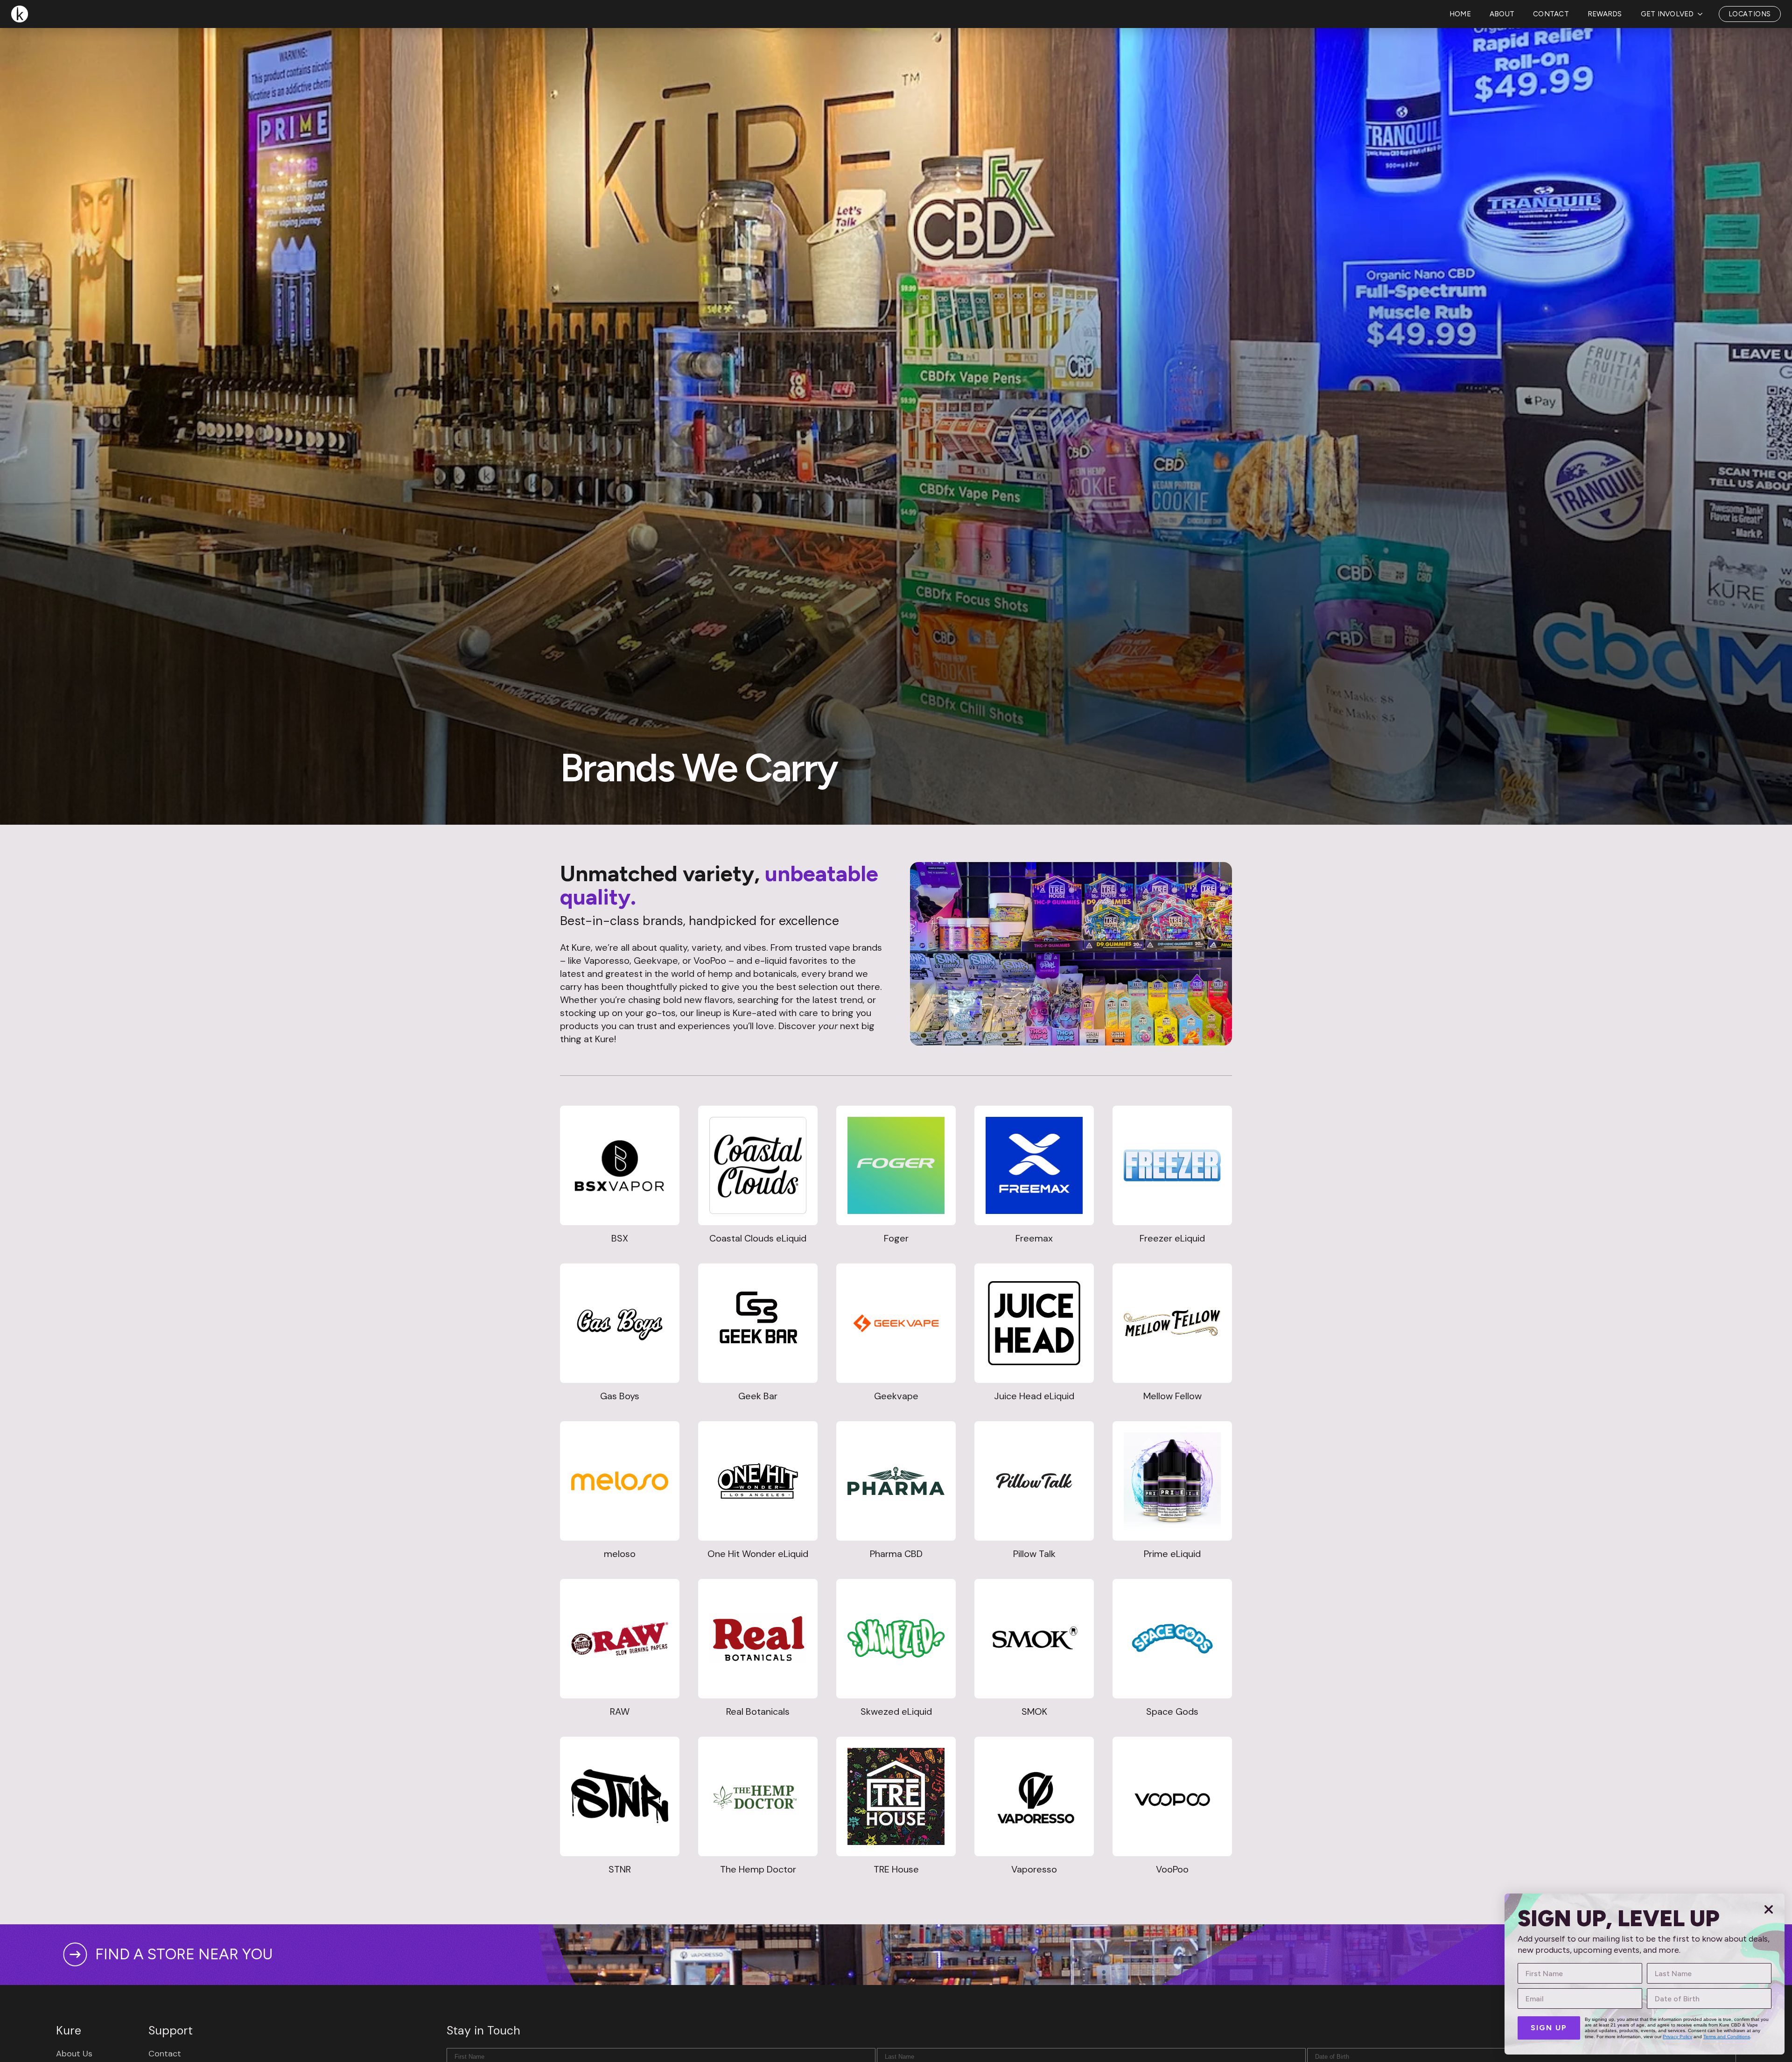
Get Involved (1667, 51)
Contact (1551, 51)
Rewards (1605, 51)
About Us (74, 2054)
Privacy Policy (1677, 2037)
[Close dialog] (1769, 1909)
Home (1460, 51)
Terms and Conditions (1727, 2037)
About (1502, 51)
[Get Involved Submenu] (1703, 52)
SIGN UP (1549, 2028)
